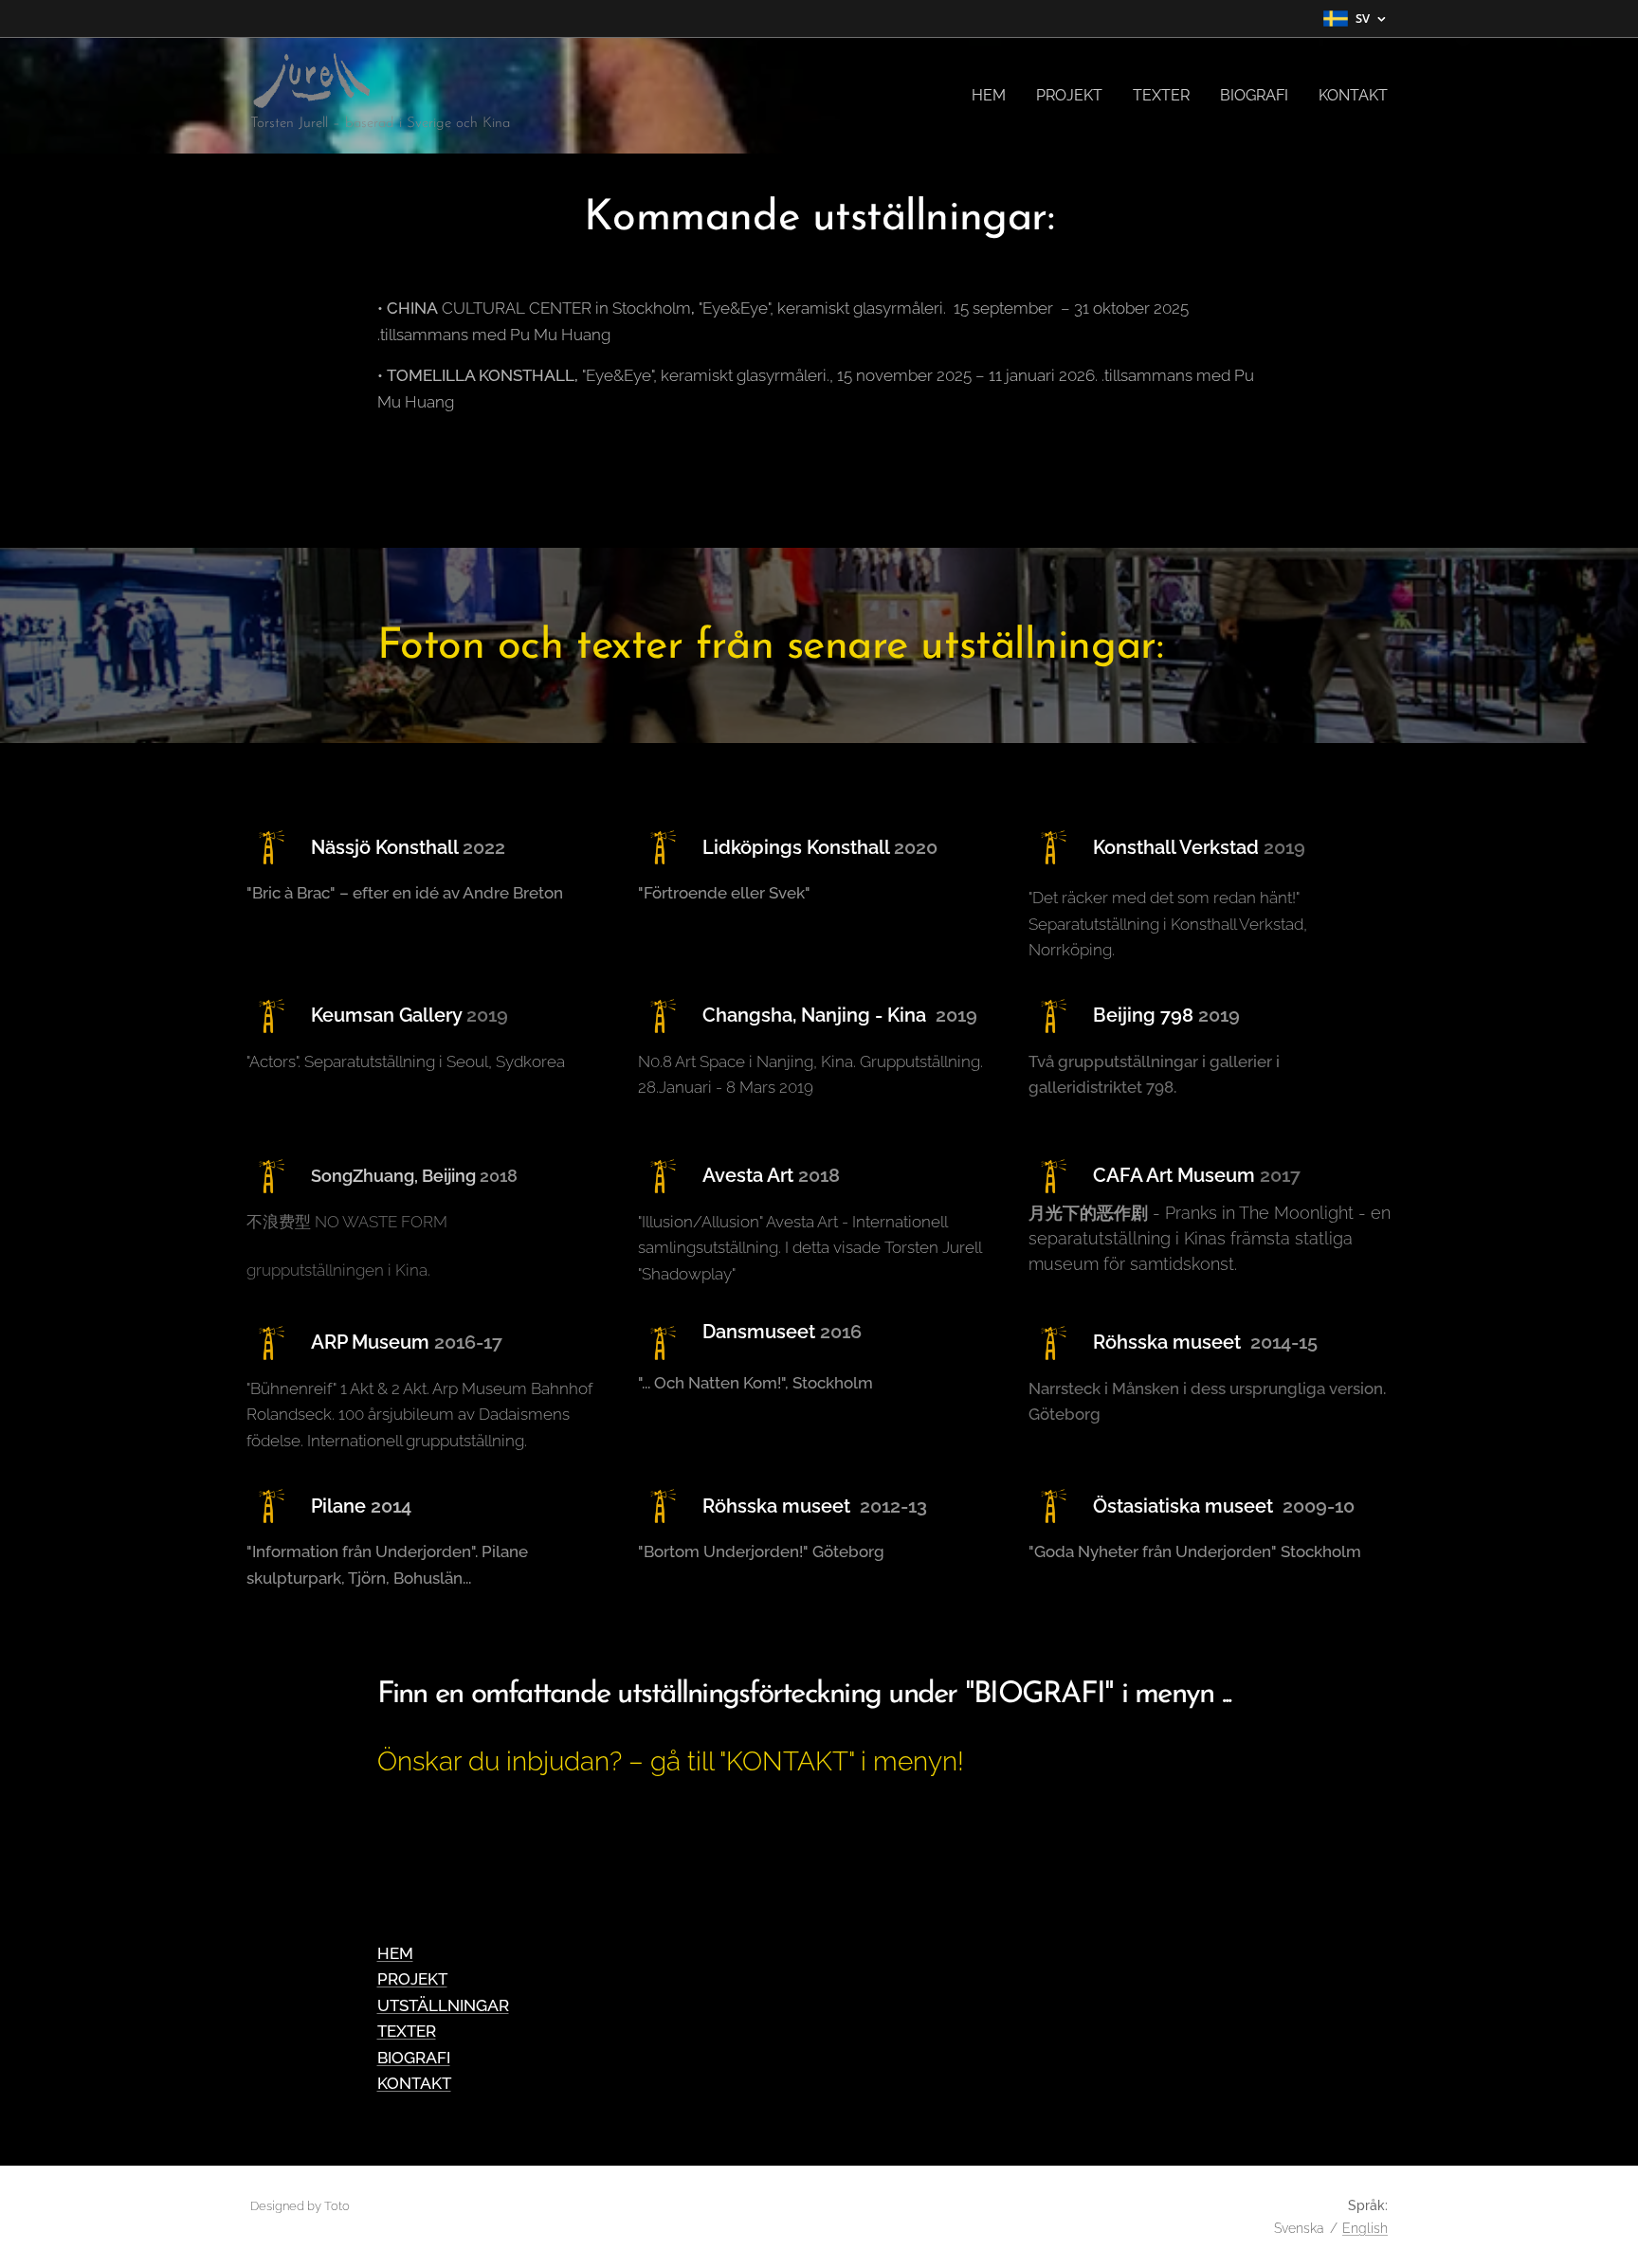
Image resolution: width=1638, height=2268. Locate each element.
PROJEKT (412, 1979)
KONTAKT (414, 2083)
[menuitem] (994, 96)
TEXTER (407, 2031)
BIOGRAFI (414, 2058)
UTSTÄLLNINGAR (443, 2005)
